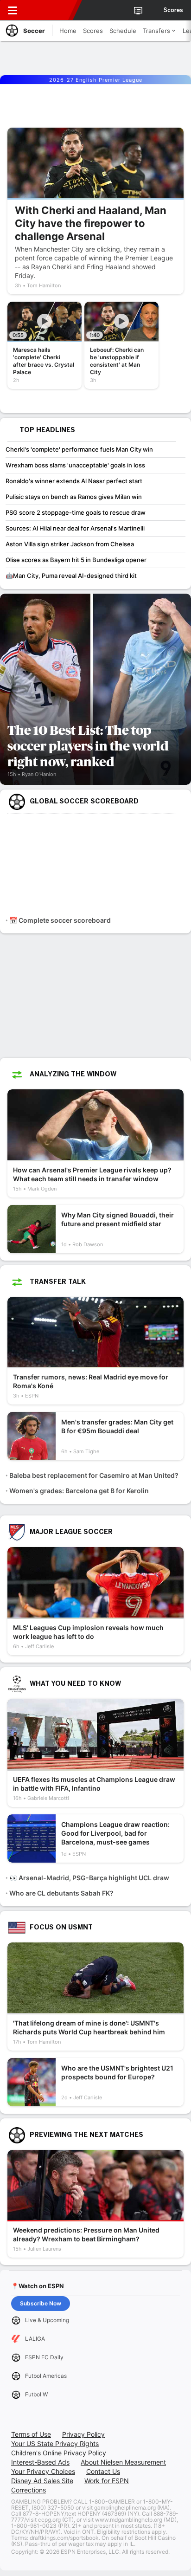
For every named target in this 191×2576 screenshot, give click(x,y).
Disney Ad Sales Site (42, 2481)
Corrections (29, 2490)
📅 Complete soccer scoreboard (60, 920)
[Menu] (13, 10)
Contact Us (103, 2471)
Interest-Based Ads (40, 2462)
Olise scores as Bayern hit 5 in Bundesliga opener (76, 560)
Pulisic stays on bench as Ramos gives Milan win (74, 497)
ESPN (50, 10)
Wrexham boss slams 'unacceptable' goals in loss (75, 465)
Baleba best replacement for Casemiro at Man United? (94, 1475)
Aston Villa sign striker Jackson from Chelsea (70, 544)
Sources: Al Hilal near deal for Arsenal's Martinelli (75, 528)
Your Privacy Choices (43, 2471)
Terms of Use (31, 2434)
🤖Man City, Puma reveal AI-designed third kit (71, 576)
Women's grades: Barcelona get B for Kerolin (79, 1491)
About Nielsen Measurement (123, 2462)
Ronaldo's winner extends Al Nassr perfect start (74, 481)
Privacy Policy (83, 2434)
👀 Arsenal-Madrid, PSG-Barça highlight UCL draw (89, 1878)
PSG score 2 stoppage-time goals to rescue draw (76, 512)
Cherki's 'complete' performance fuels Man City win (79, 449)
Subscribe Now (41, 2303)
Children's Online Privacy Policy (59, 2453)
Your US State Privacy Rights (55, 2443)
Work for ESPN (107, 2481)
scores (173, 10)
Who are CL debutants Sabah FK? (61, 1893)
